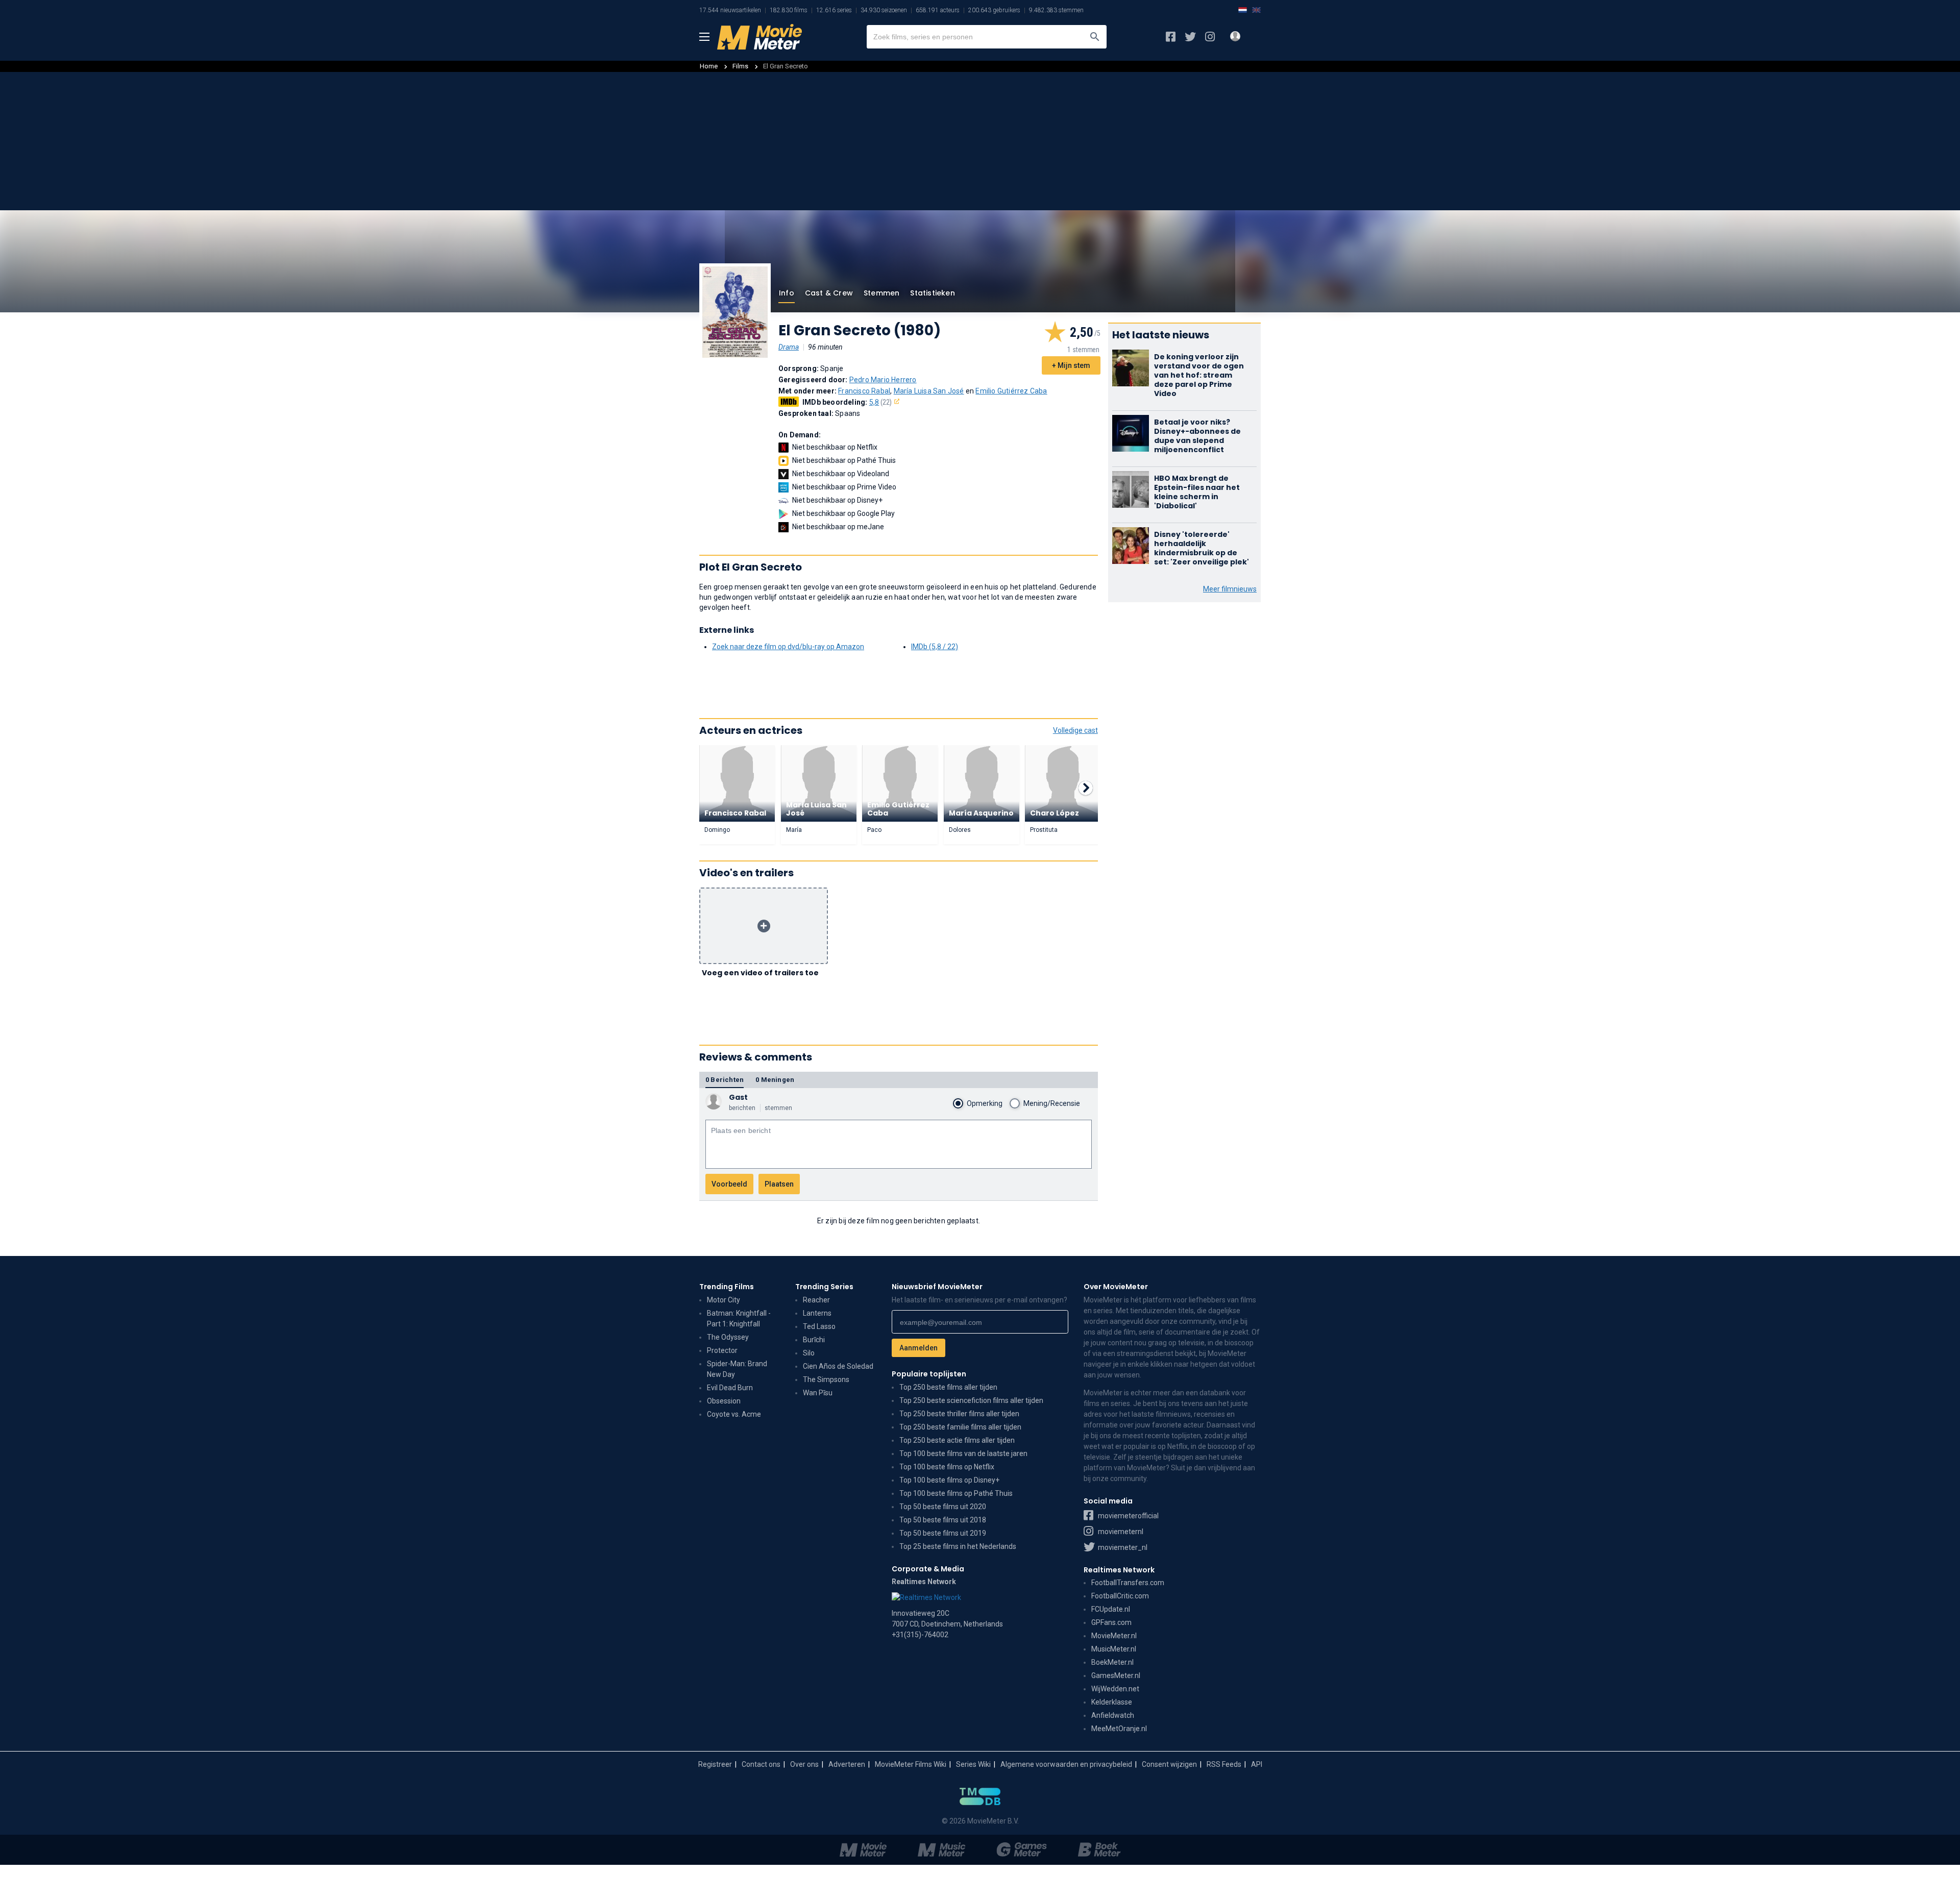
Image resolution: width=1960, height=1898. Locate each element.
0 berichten (725, 1080)
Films (740, 66)
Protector (722, 1350)
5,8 (881, 402)
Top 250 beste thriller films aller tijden (959, 1414)
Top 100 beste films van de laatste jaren (963, 1453)
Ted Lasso (819, 1326)
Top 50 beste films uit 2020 (943, 1507)
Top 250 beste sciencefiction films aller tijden (971, 1400)
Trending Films (727, 1287)
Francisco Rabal (864, 391)
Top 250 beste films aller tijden (948, 1387)
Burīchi (814, 1340)
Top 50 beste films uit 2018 (943, 1520)
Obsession (724, 1401)
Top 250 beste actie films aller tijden (957, 1440)
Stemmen (881, 293)
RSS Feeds (1224, 1764)
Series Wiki (973, 1764)
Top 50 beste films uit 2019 (943, 1533)
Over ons (804, 1764)
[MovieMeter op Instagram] (1210, 37)
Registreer (715, 1764)
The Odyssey (728, 1337)
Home (709, 66)
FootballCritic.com (1120, 1596)
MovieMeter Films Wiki (911, 1764)
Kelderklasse (1112, 1702)
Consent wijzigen (1169, 1764)
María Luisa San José (929, 391)
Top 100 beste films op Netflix (947, 1467)
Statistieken (932, 293)
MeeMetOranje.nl (1119, 1729)
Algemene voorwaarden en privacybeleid (1066, 1764)
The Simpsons (826, 1379)
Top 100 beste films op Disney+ (949, 1480)
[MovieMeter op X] (1190, 37)
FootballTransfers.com (1128, 1583)
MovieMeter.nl (1114, 1636)
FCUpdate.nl (1111, 1609)
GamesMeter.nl (1116, 1675)
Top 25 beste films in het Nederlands (958, 1546)
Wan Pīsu (818, 1393)
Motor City (724, 1300)
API (1257, 1764)
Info (787, 293)
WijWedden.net (1115, 1689)
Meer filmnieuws (1230, 589)
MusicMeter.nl (1114, 1649)
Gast (738, 1097)
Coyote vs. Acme (734, 1414)
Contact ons (761, 1764)
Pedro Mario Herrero (883, 380)
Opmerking (985, 1103)
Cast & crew (829, 293)
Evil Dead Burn (730, 1388)
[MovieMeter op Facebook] (1171, 37)
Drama (789, 347)
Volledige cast (1075, 730)
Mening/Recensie (1052, 1103)
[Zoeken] (1095, 37)
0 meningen (775, 1080)
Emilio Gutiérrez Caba (1011, 391)
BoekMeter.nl (1112, 1662)
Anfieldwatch (1113, 1715)
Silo (809, 1353)
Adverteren (847, 1764)
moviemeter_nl (1122, 1547)
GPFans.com (1111, 1622)
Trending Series (824, 1287)
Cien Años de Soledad (838, 1366)
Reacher (816, 1300)
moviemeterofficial (1128, 1516)
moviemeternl (1120, 1532)
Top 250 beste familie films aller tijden (960, 1427)
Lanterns (817, 1313)
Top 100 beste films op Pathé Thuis (956, 1493)
